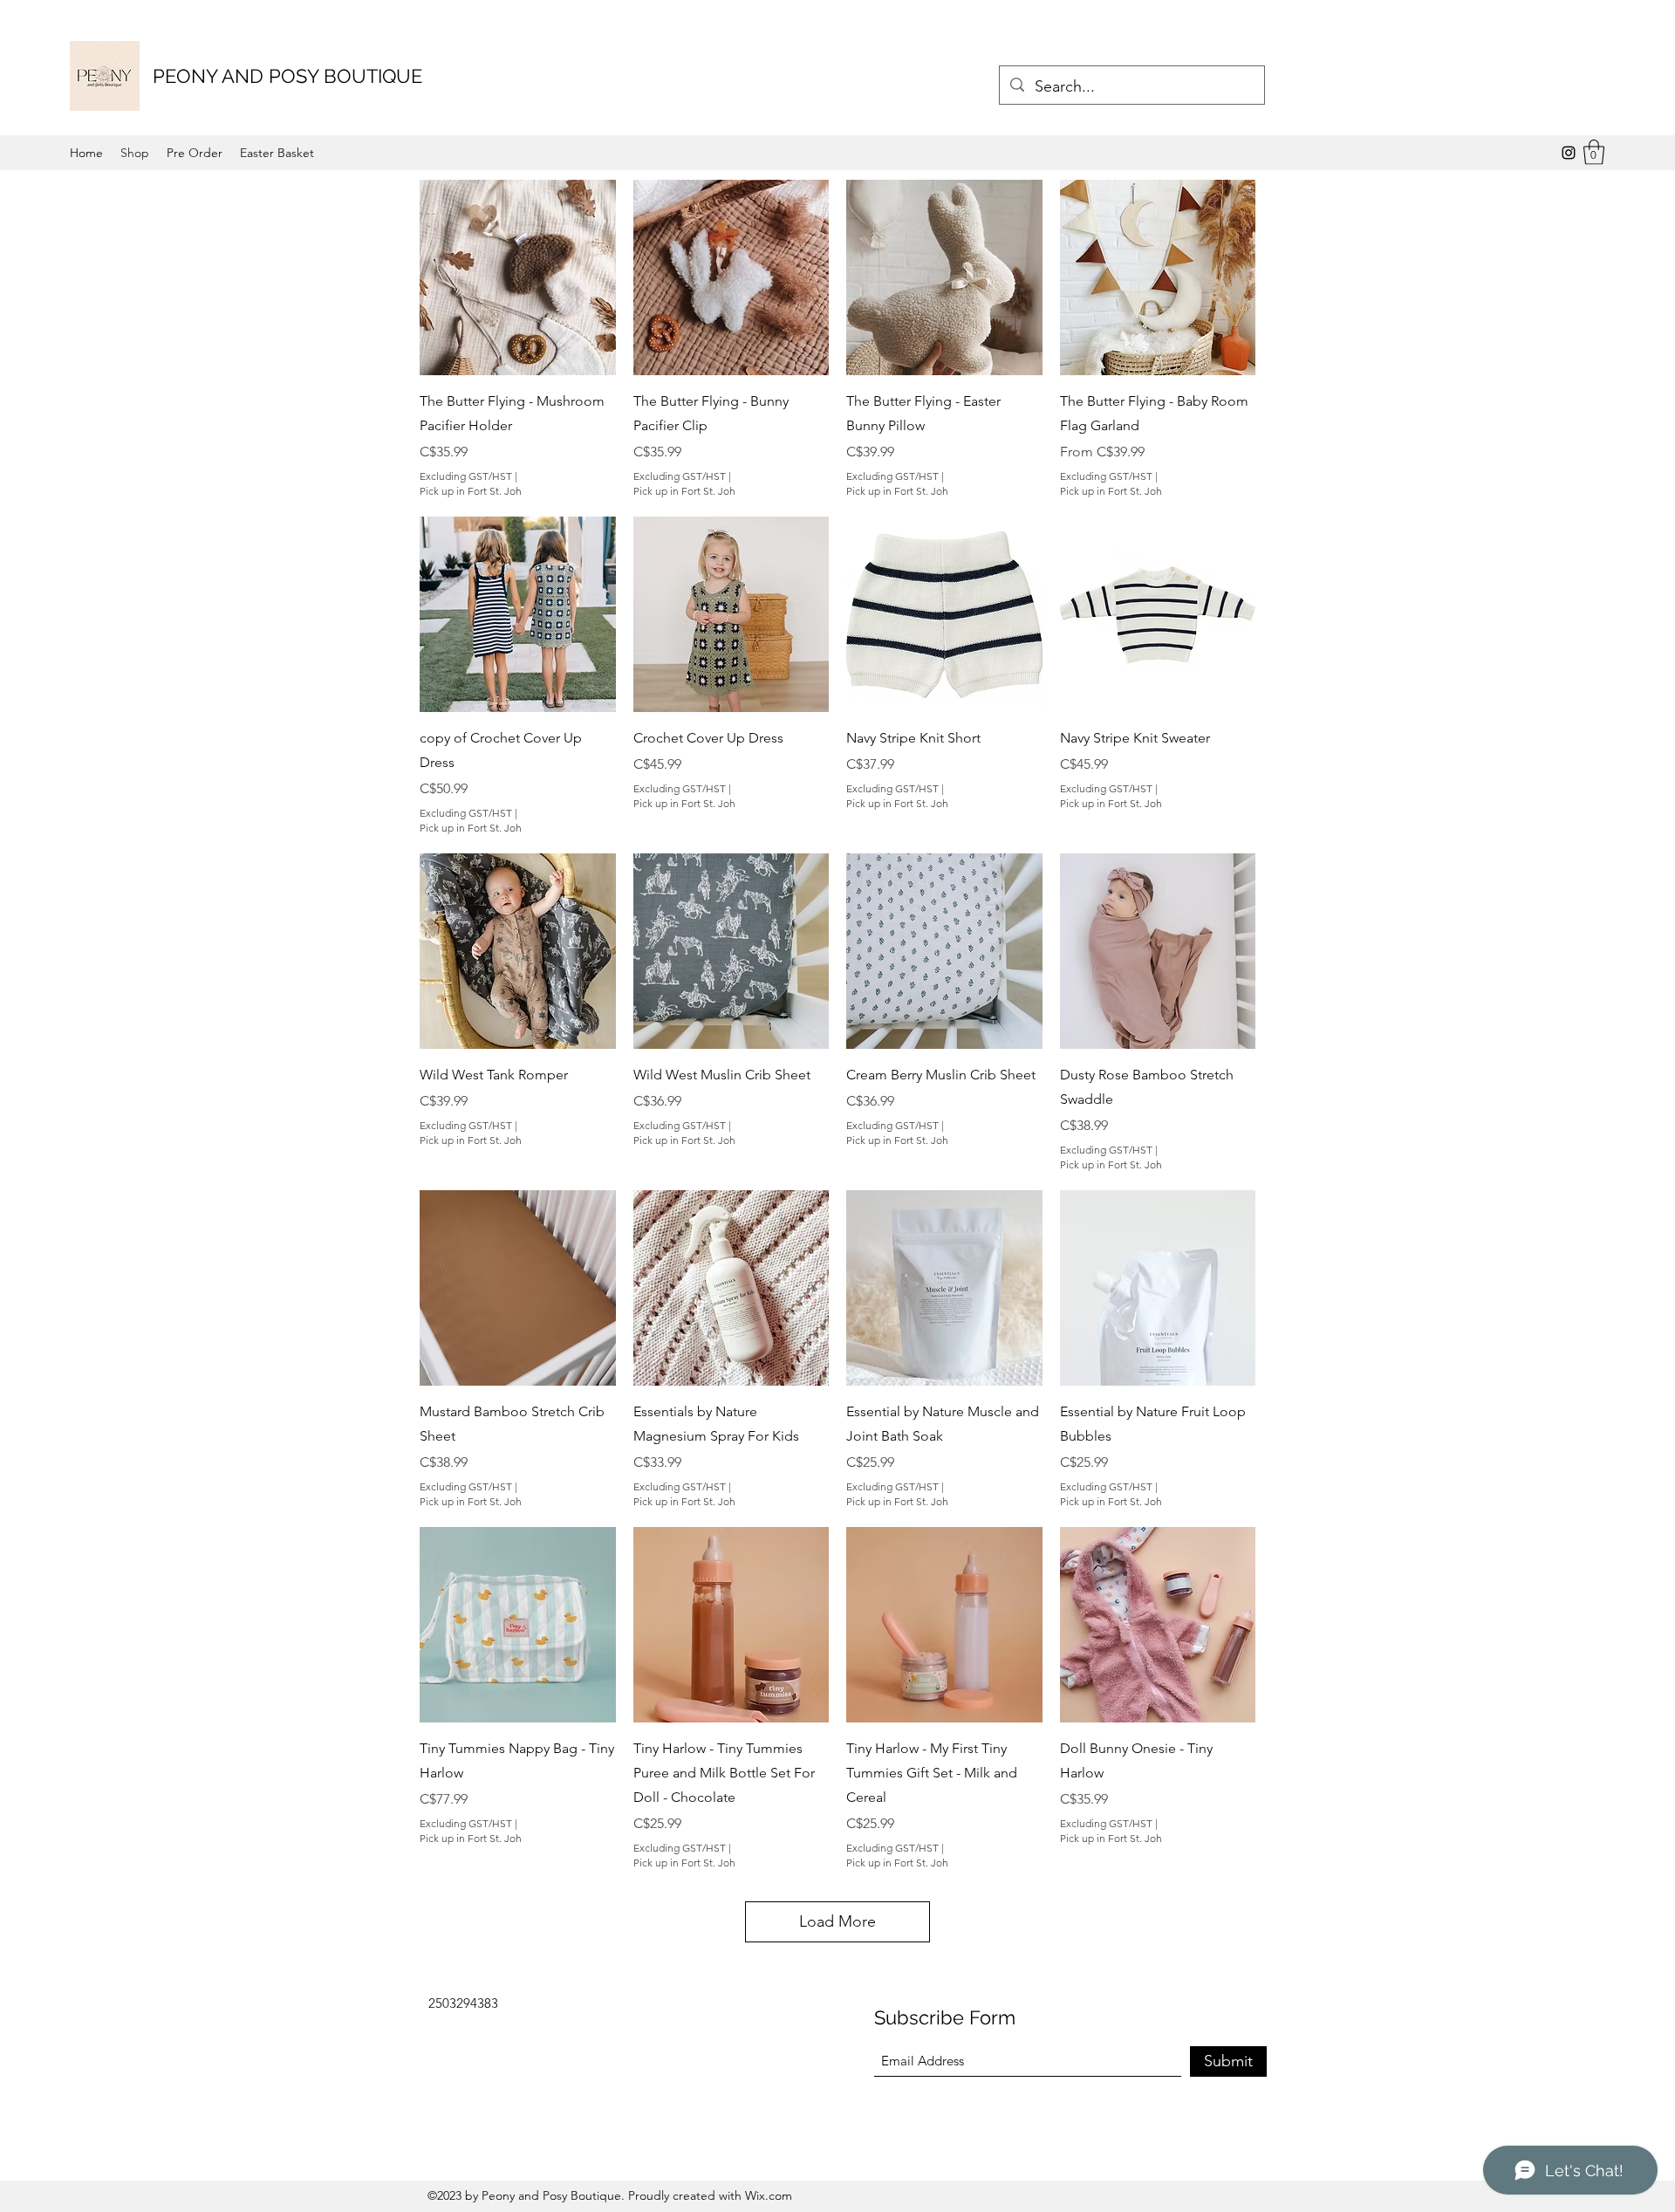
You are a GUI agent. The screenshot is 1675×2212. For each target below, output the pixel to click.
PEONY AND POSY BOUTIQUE (287, 76)
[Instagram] (1569, 153)
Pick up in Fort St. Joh (471, 491)
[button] (1594, 152)
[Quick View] (518, 278)
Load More (837, 1921)
